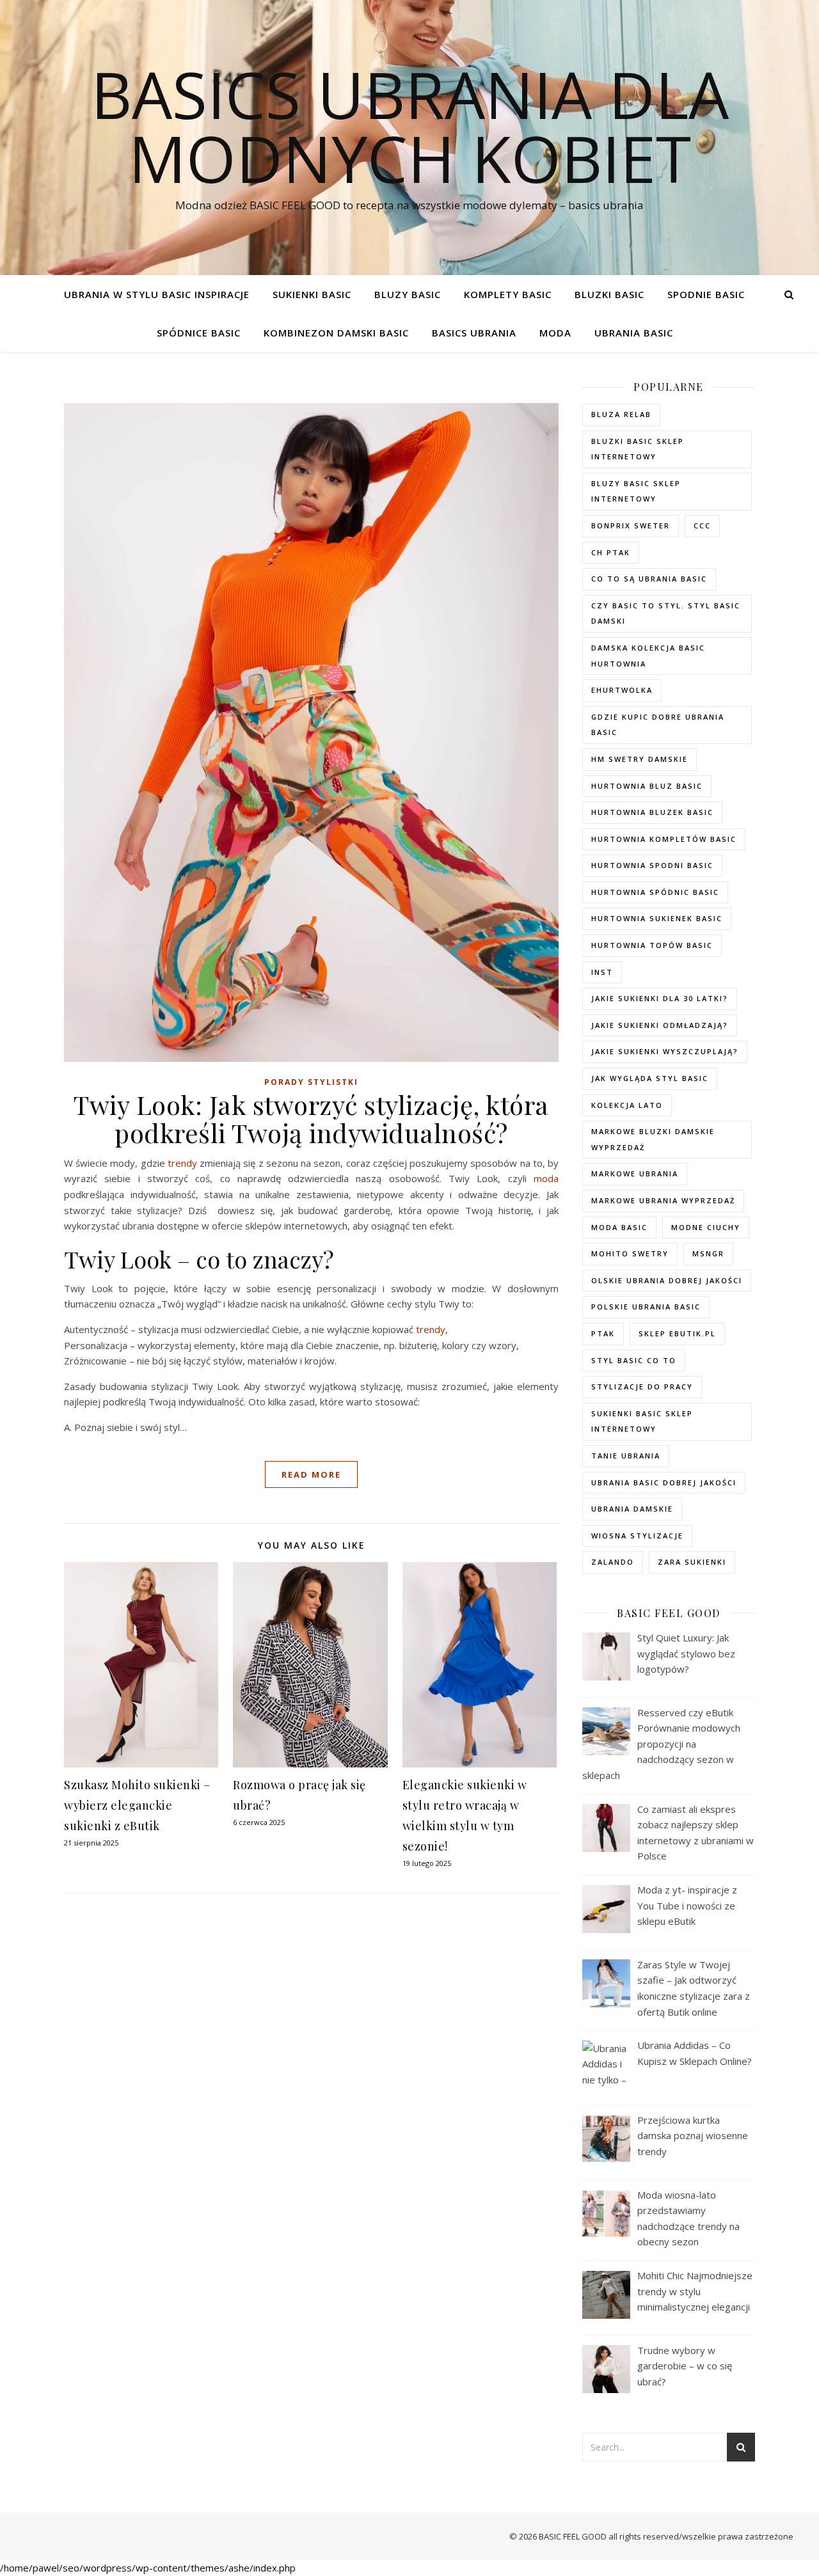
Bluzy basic (408, 294)
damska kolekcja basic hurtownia (648, 656)
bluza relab (621, 414)
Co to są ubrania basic (649, 579)
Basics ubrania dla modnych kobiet (410, 126)
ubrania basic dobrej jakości (664, 1482)
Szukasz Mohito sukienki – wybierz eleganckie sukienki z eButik (137, 1805)
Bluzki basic (609, 294)
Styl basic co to (634, 1360)
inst (602, 972)
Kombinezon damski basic (336, 333)
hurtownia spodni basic (652, 865)
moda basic (619, 1227)
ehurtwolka (622, 690)
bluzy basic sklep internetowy (636, 491)
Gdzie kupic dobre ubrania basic (658, 725)
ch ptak (611, 552)
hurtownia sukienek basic (657, 918)
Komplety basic (508, 294)
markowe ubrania (635, 1173)
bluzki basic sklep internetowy (638, 449)
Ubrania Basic (634, 333)
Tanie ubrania (626, 1456)
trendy (182, 1163)
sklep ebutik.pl (677, 1333)
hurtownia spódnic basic (655, 892)
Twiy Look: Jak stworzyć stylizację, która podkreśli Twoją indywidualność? (311, 1118)
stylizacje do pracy (642, 1387)
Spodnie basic (706, 294)
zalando (613, 1562)
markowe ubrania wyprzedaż (663, 1200)
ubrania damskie (632, 1509)
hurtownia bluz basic (647, 786)
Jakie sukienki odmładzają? (660, 1025)
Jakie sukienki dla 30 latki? (660, 998)
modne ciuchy (706, 1227)
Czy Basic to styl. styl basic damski (666, 613)
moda (546, 1178)
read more (311, 1474)
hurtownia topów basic (652, 945)
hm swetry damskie (640, 759)
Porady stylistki (311, 1082)
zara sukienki (692, 1562)
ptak (603, 1333)
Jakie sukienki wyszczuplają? (665, 1051)
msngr (708, 1253)
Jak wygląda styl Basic (650, 1078)
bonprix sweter (631, 525)
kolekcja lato (627, 1105)
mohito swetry (630, 1253)
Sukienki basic (312, 294)
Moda (555, 333)
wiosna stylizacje (637, 1536)
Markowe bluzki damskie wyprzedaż (653, 1139)
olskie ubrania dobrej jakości (667, 1280)
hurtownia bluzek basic (652, 812)
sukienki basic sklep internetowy (642, 1421)
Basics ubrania (474, 333)
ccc (702, 525)
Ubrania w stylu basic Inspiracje (157, 294)
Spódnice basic (199, 333)
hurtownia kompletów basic (664, 839)
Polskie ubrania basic (646, 1307)
